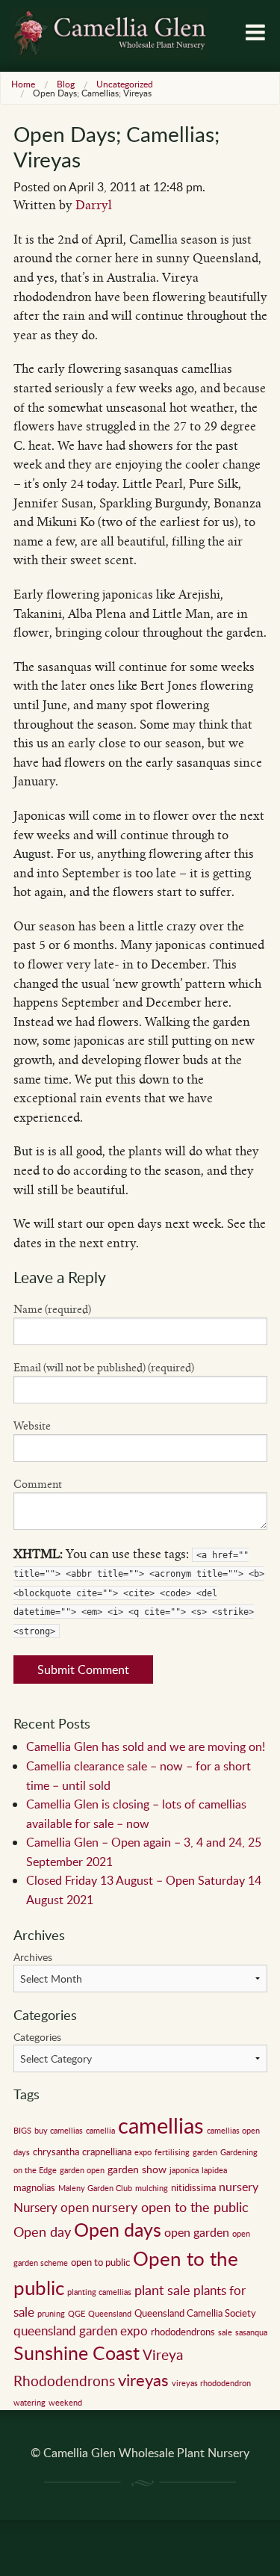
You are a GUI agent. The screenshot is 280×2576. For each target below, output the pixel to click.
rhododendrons (183, 2332)
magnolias (34, 2187)
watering (29, 2403)
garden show (137, 2169)
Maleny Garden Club (95, 2188)
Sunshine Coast (77, 2353)
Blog (66, 84)
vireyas (143, 2379)
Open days (118, 2230)
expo (143, 2152)
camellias (161, 2125)
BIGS (22, 2131)
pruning (51, 2314)
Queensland (110, 2314)
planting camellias (99, 2292)
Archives (33, 1957)
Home (23, 84)
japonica (184, 2170)
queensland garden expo (81, 2331)
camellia (100, 2131)
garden (205, 2152)
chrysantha (56, 2152)
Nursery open (51, 2207)
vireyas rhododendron (211, 2383)
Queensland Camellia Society (195, 2313)
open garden (197, 2232)
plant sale (162, 2290)
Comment (38, 1484)
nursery (239, 2187)
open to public (100, 2262)
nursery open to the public (170, 2206)
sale (225, 2332)
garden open (82, 2170)
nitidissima (193, 2187)
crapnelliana (107, 2152)
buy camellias (59, 2131)
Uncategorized (125, 84)
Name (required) (52, 1309)
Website (32, 1426)
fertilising (172, 2152)
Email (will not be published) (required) (104, 1368)
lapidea (214, 2170)
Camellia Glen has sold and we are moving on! (146, 1746)
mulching (152, 2188)
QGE (77, 2314)
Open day (42, 2231)
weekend (65, 2403)
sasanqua (251, 2332)
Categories (37, 2037)
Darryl (94, 205)
